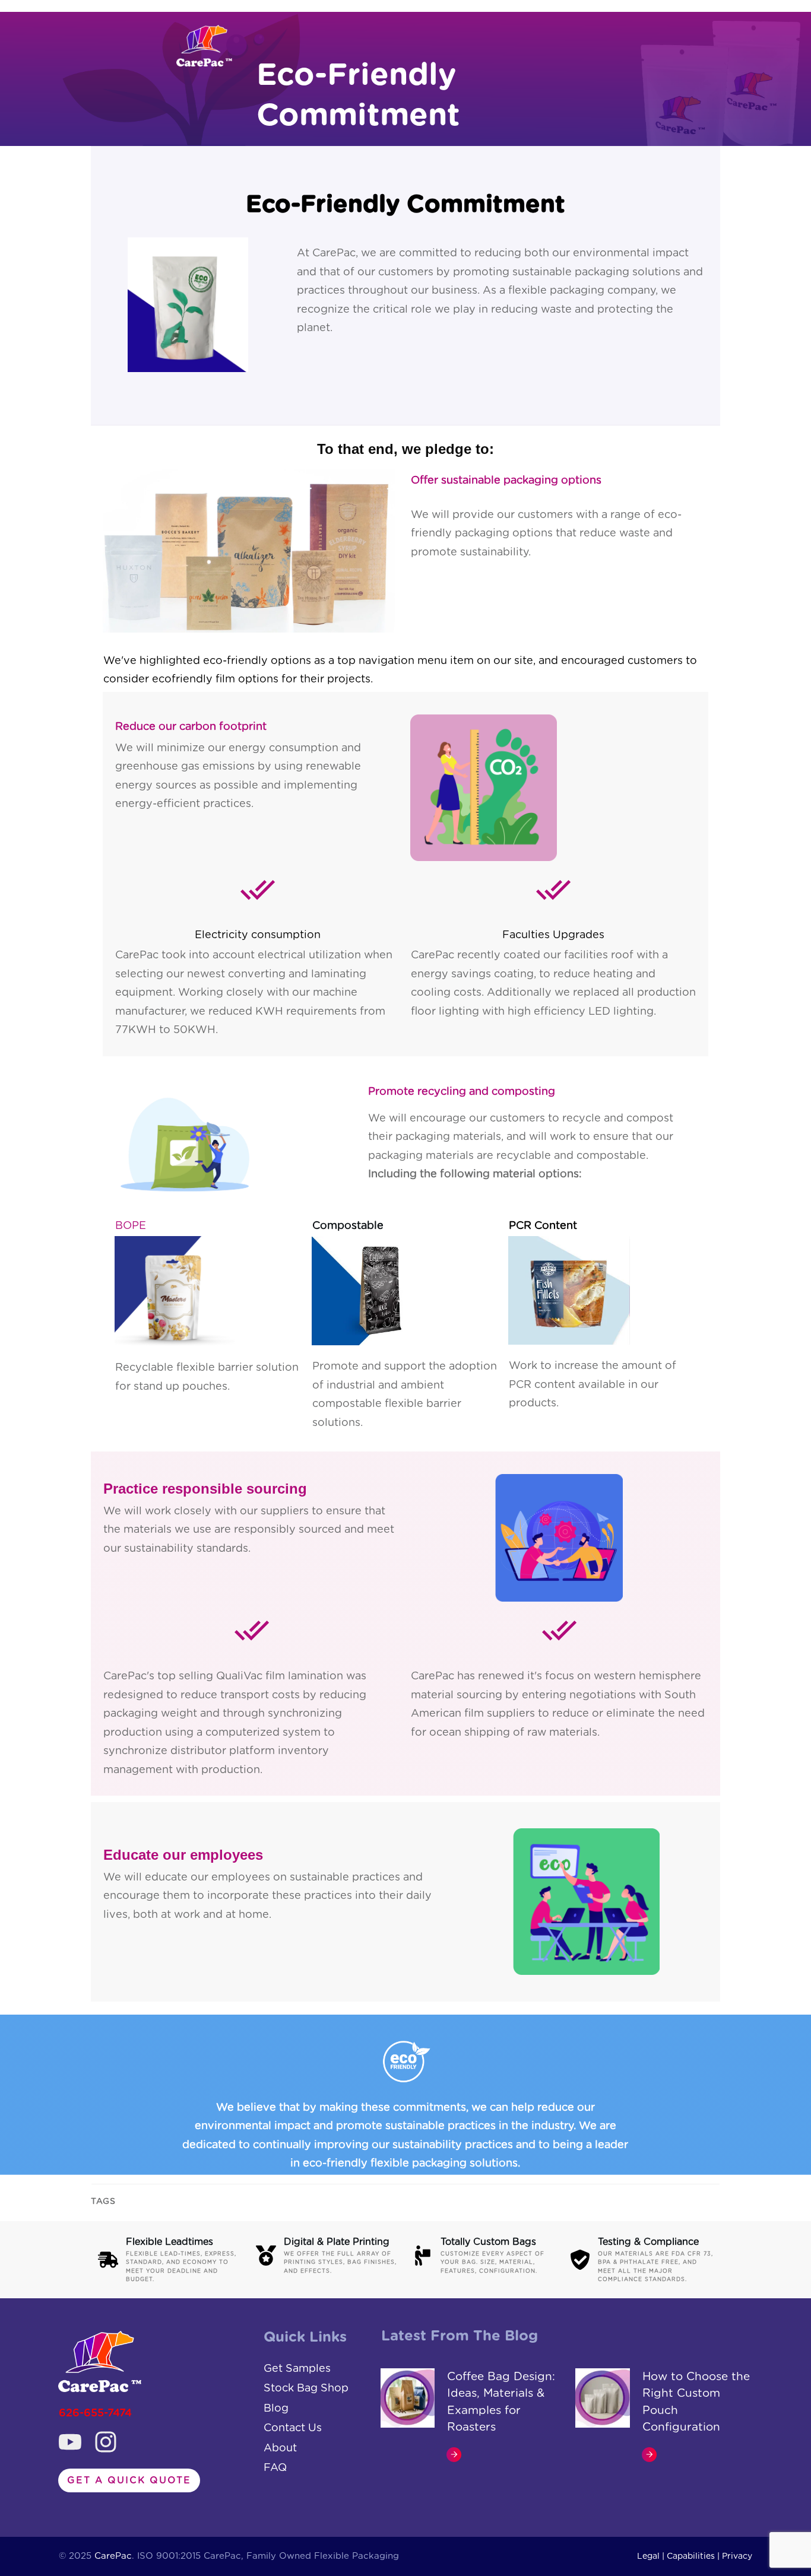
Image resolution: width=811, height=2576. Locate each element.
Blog (276, 2409)
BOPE (131, 1226)
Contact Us (293, 2428)
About (280, 2448)
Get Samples (297, 2369)
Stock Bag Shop (306, 2388)
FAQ (275, 2468)
